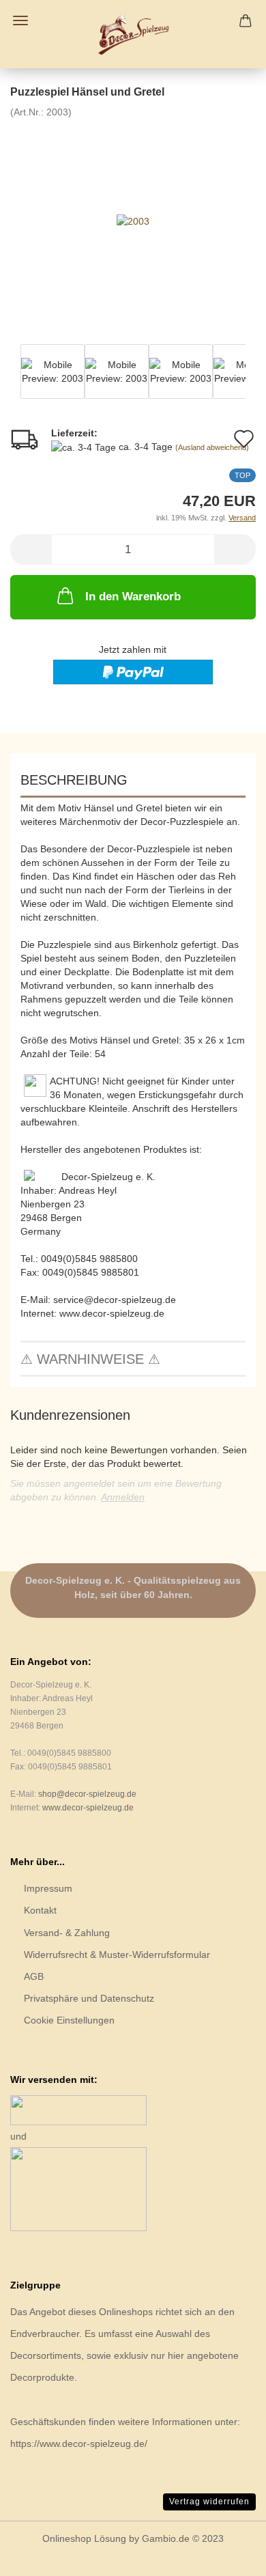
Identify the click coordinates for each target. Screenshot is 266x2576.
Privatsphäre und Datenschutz (89, 1998)
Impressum (48, 1888)
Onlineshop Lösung (84, 2538)
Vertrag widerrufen (209, 2502)
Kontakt (40, 1910)
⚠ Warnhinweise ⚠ (90, 1359)
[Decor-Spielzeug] (133, 34)
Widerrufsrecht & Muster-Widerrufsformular (117, 1955)
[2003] (133, 221)
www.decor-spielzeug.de (88, 1808)
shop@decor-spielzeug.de (87, 1794)
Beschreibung (74, 780)
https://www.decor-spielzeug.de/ (79, 2444)
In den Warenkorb (133, 597)
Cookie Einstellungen (69, 2020)
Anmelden (123, 1497)
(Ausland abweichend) (212, 447)
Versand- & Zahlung (67, 1933)
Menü (20, 20)
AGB (34, 1976)
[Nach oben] (228, 2556)
